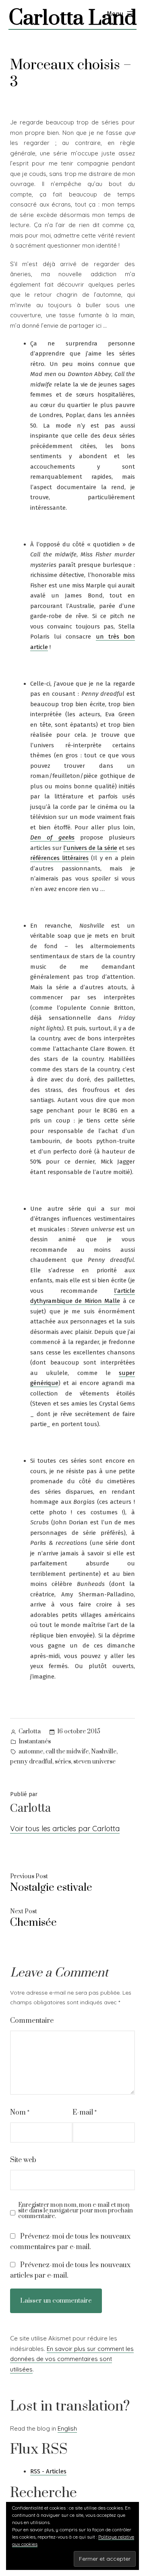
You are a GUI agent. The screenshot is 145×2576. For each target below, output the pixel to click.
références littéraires (59, 858)
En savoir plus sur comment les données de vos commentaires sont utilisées (72, 2359)
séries (63, 1762)
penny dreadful (31, 1762)
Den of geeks (52, 837)
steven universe (94, 1762)
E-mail (85, 2113)
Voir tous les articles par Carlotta (65, 1829)
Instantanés (35, 1742)
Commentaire (32, 2021)
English (67, 2428)
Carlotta (30, 1731)
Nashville (104, 1752)
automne (31, 1752)
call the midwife (67, 1752)
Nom (20, 2113)
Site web (23, 2160)
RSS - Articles (48, 2471)
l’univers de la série (90, 848)
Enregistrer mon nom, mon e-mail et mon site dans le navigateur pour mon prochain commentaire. (76, 2211)
